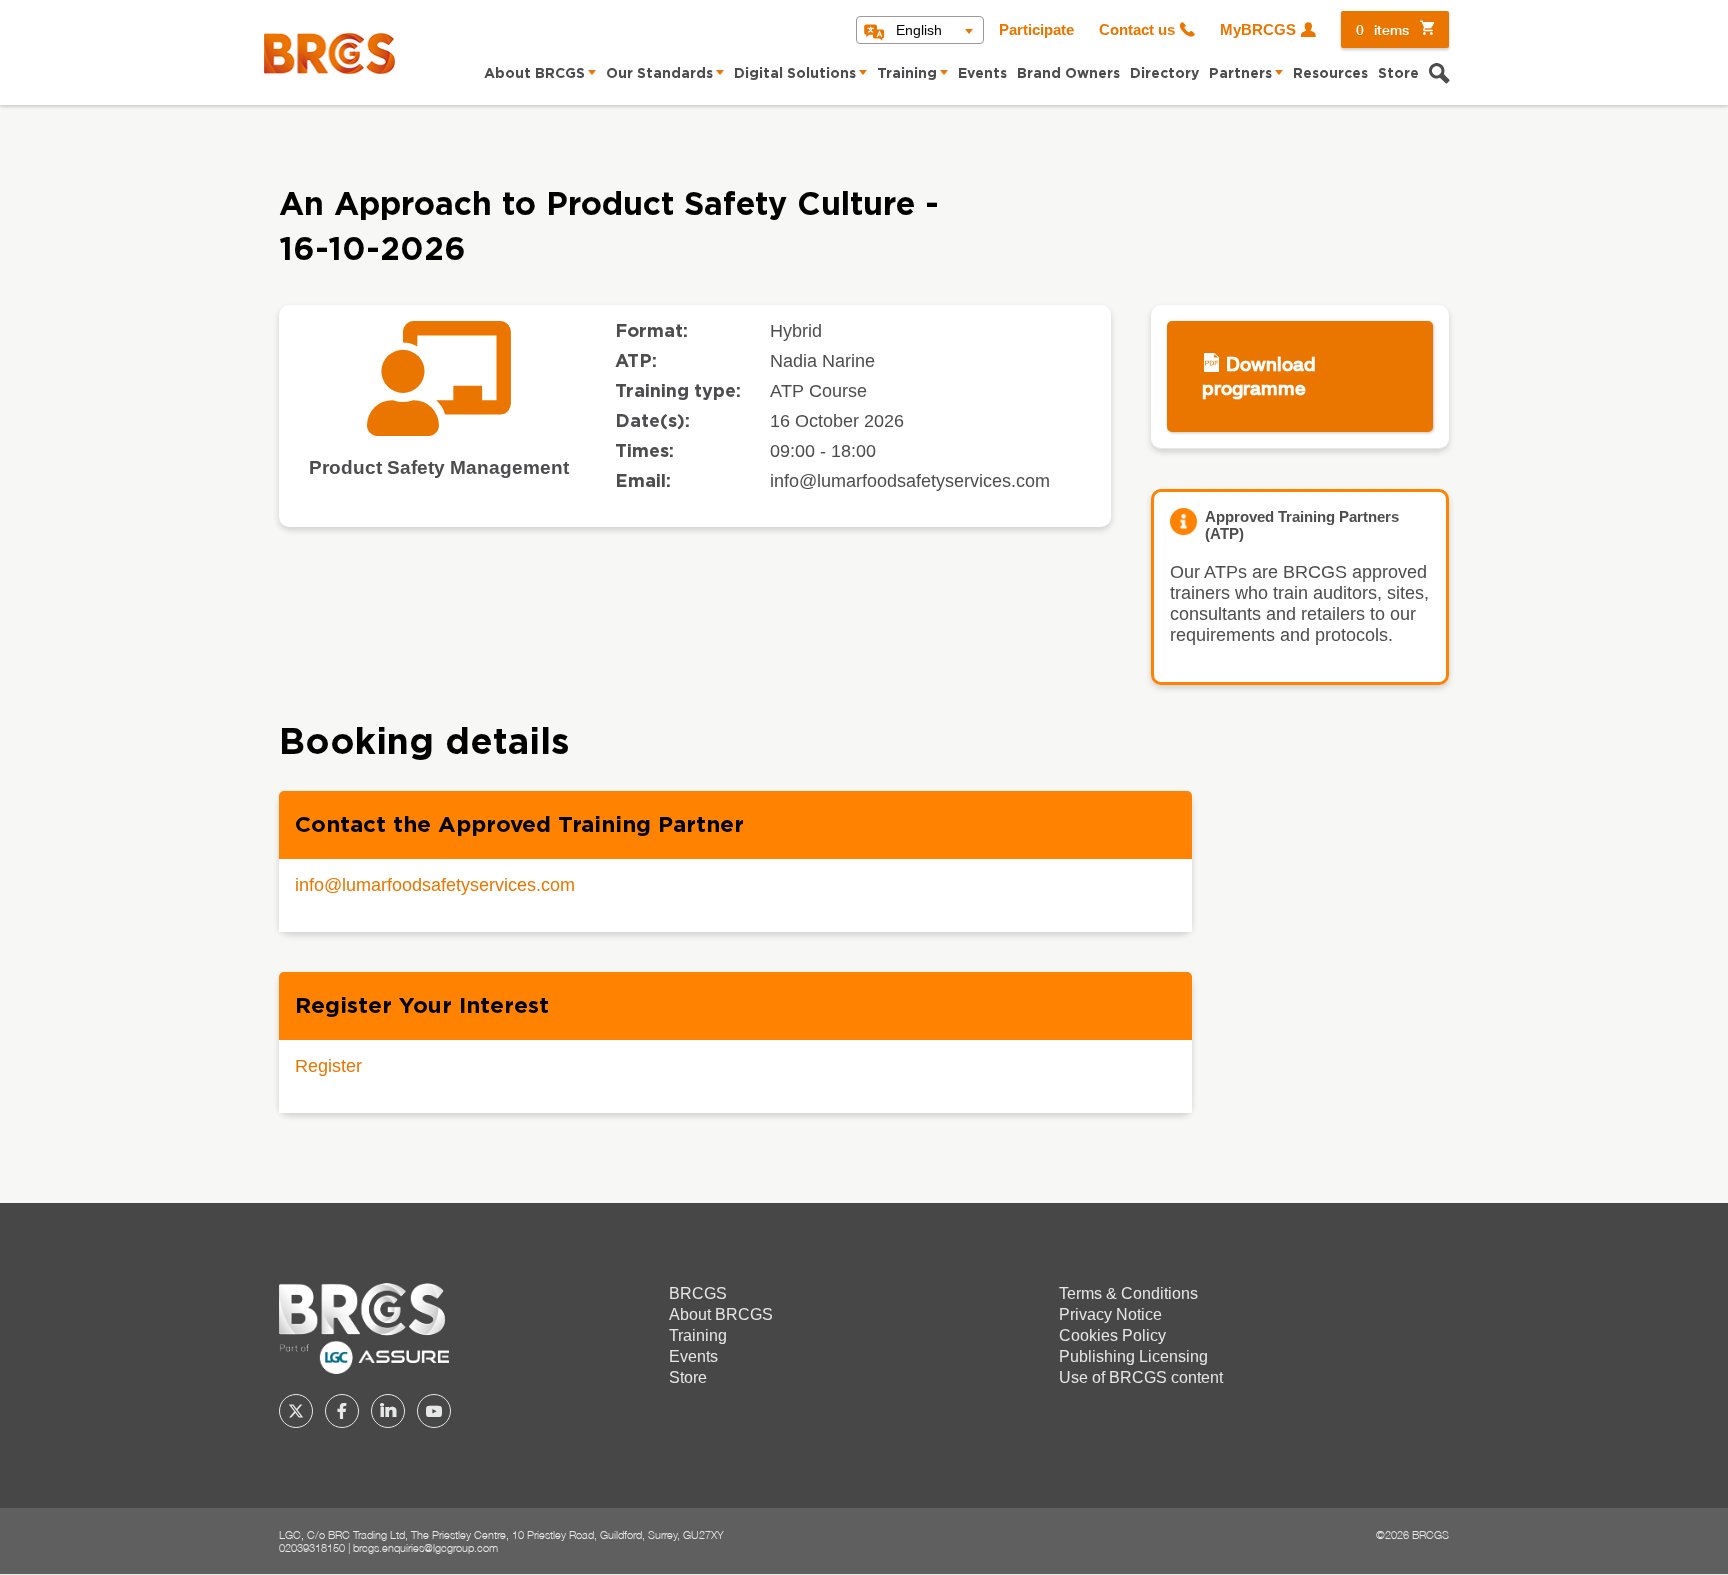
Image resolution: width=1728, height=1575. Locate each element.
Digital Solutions (795, 74)
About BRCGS (534, 74)
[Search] (1439, 76)
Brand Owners (1068, 74)
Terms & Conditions (1128, 1293)
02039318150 (312, 1547)
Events (982, 74)
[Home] (329, 53)
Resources (1330, 74)
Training (907, 74)
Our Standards (659, 74)
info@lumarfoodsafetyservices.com (435, 885)
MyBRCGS (1258, 30)
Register (328, 1066)
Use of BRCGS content (1141, 1377)
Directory (1164, 74)
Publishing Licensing (1133, 1356)
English (919, 30)
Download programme (1259, 375)
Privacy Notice (1110, 1314)
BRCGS (698, 1293)
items (1382, 29)
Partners (1240, 74)
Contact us (1137, 30)
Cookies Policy (1112, 1335)
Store (1398, 74)
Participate (1036, 30)
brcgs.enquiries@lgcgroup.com (425, 1547)
